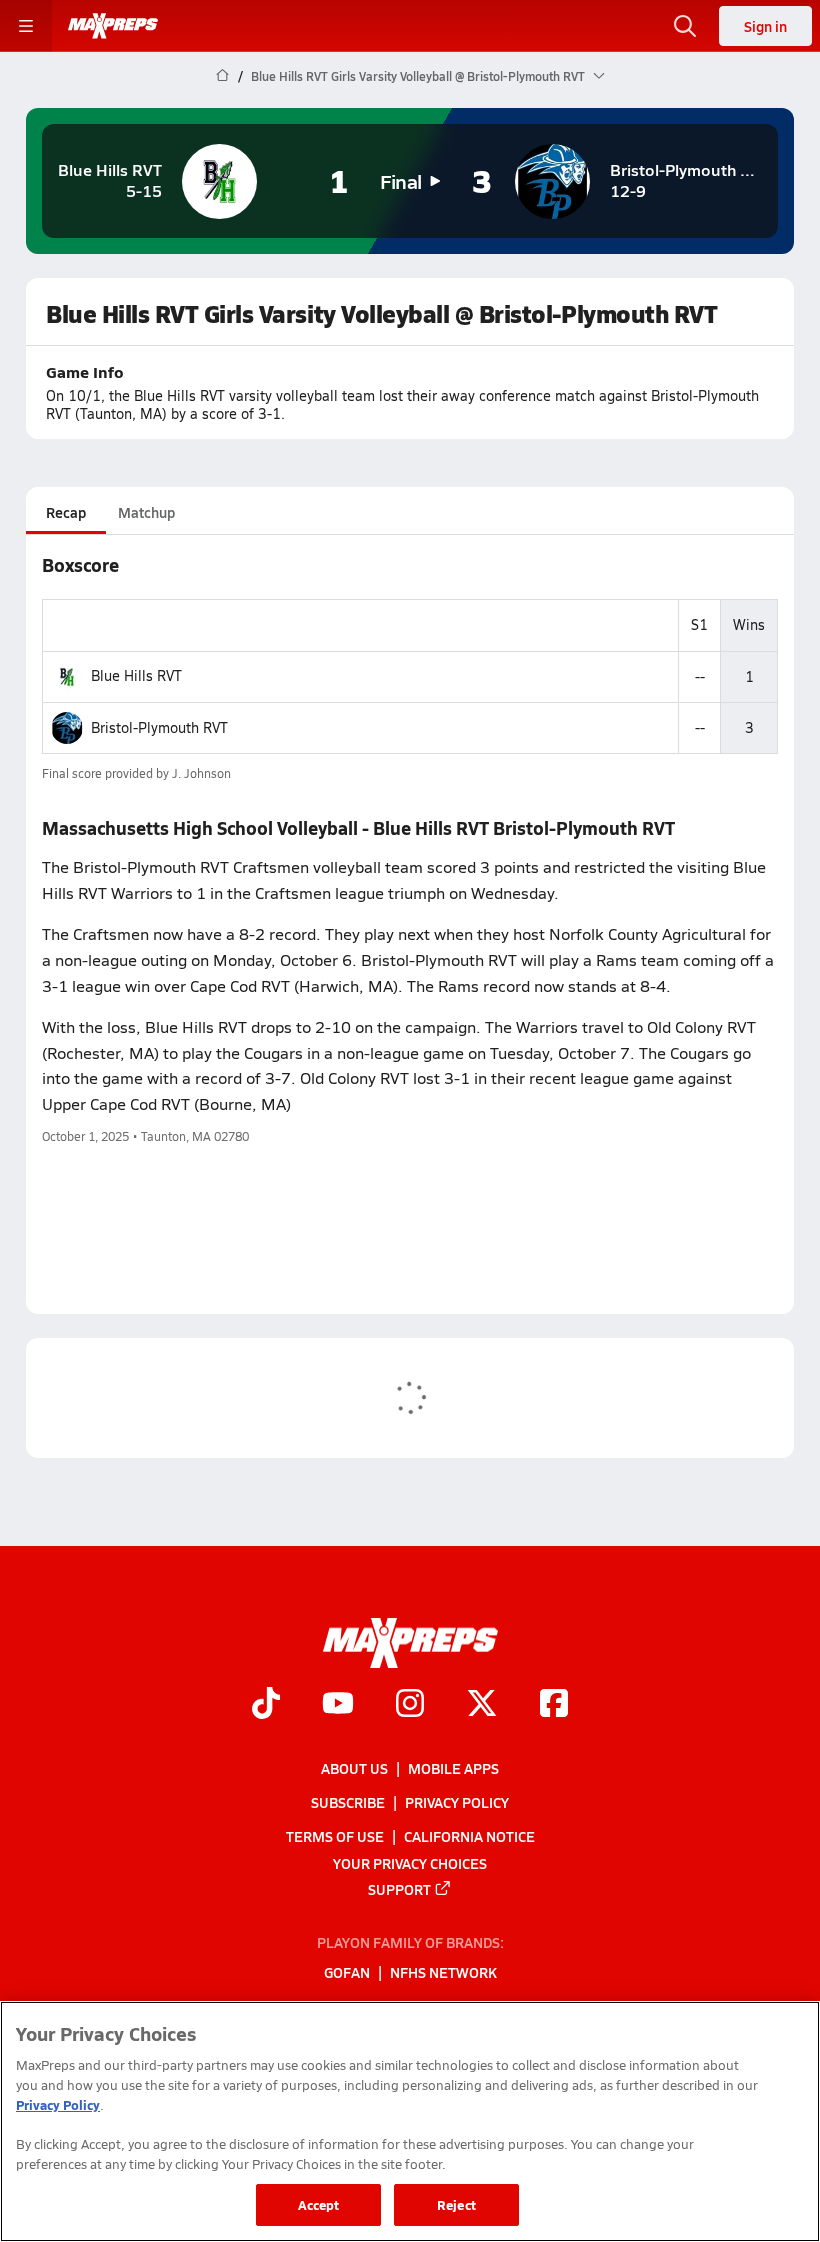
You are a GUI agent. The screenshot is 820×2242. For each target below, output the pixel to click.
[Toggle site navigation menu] (26, 26)
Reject (456, 2204)
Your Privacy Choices (410, 1863)
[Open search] (685, 26)
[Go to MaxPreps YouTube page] (338, 1706)
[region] (410, 2121)
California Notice (469, 1837)
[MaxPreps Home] (113, 26)
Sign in (765, 26)
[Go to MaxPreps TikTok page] (266, 1706)
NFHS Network (443, 1973)
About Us (354, 1768)
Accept (319, 2204)
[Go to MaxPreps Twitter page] (482, 1706)
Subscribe (348, 1802)
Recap (66, 512)
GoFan (347, 1973)
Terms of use (335, 1837)
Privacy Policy (457, 1802)
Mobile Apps (453, 1768)
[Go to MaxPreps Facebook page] (554, 1706)
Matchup (146, 512)
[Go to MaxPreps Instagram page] (410, 1706)
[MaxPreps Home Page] (222, 76)
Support (399, 1889)
